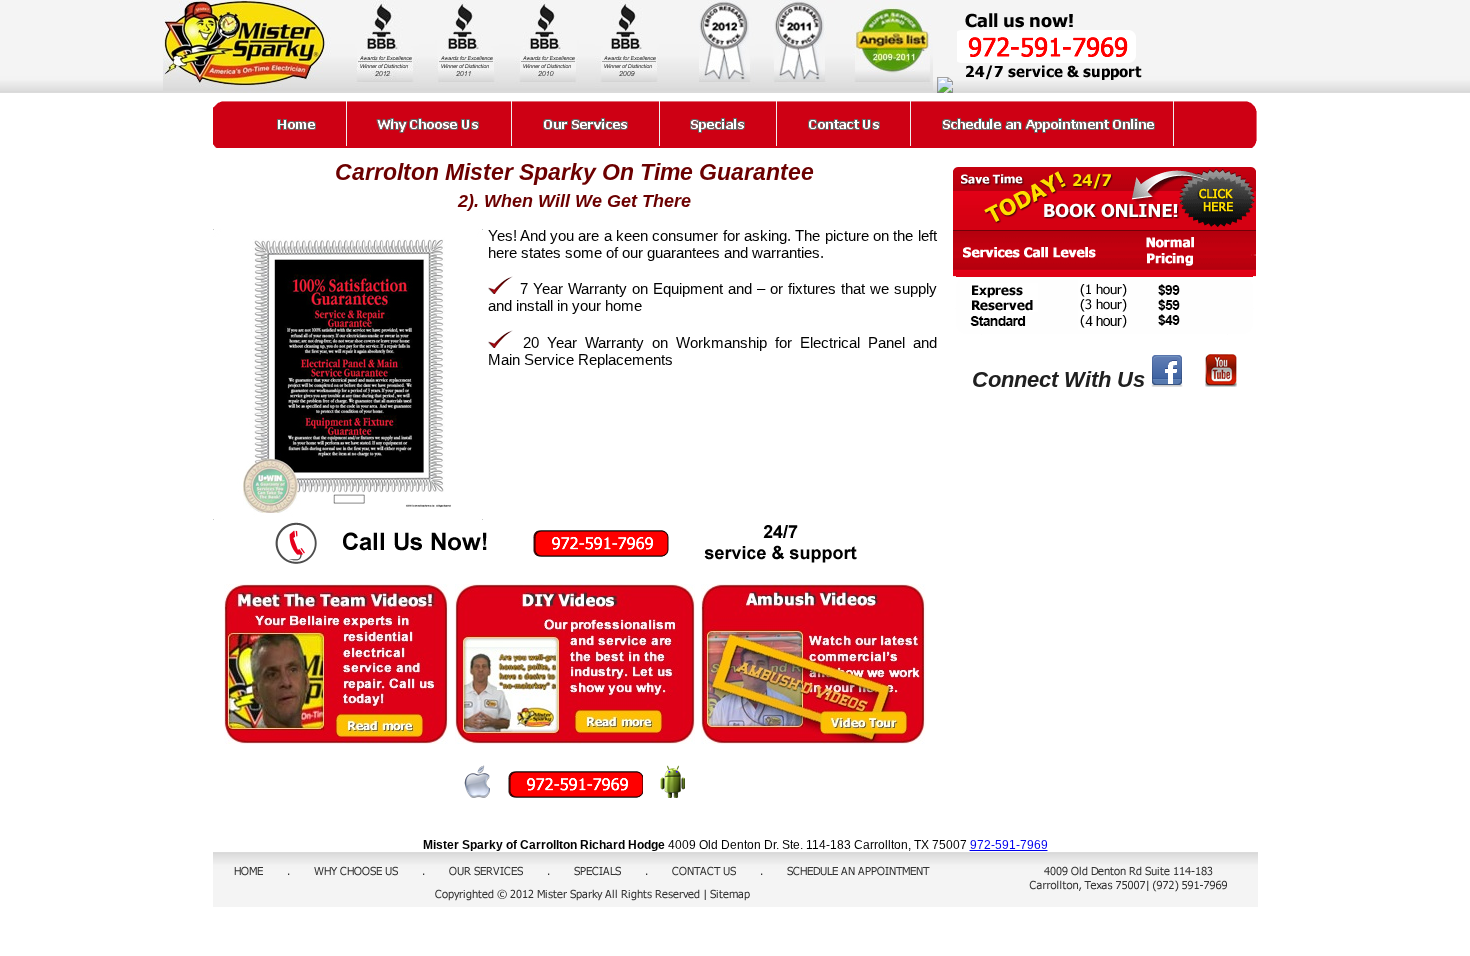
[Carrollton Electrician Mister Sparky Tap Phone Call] (583, 792)
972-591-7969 (1009, 845)
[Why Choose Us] (429, 123)
